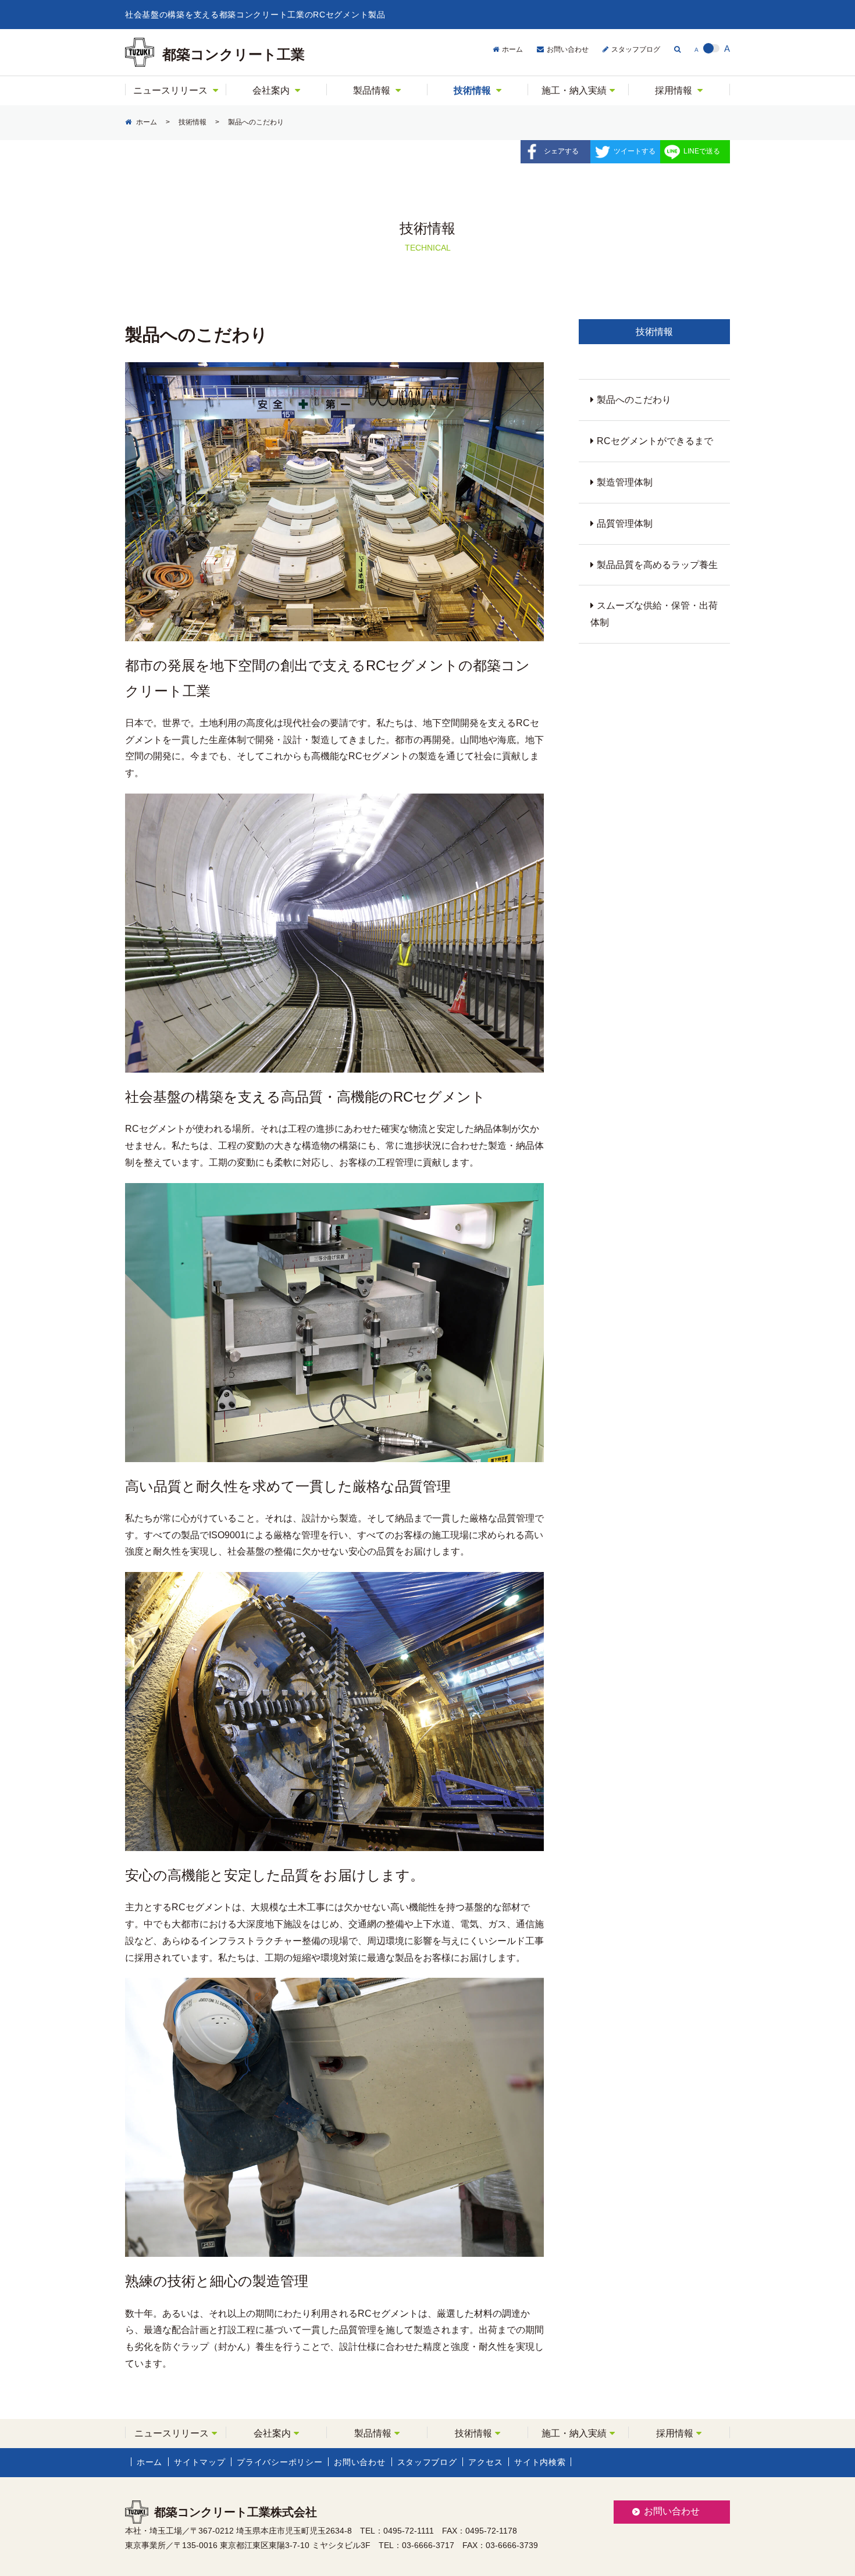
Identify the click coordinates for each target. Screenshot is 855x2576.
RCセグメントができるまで (655, 441)
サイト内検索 (540, 2462)
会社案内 (271, 90)
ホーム (512, 49)
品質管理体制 (625, 524)
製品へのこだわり (634, 400)
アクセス (485, 2462)
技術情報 (472, 90)
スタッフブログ (636, 49)
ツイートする (635, 151)
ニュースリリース (170, 90)
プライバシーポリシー (279, 2462)
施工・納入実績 (574, 90)
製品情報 (372, 90)
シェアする (561, 151)
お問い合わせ (568, 49)
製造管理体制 (625, 482)
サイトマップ (199, 2462)
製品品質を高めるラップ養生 (657, 565)
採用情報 (674, 90)
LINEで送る (702, 151)
